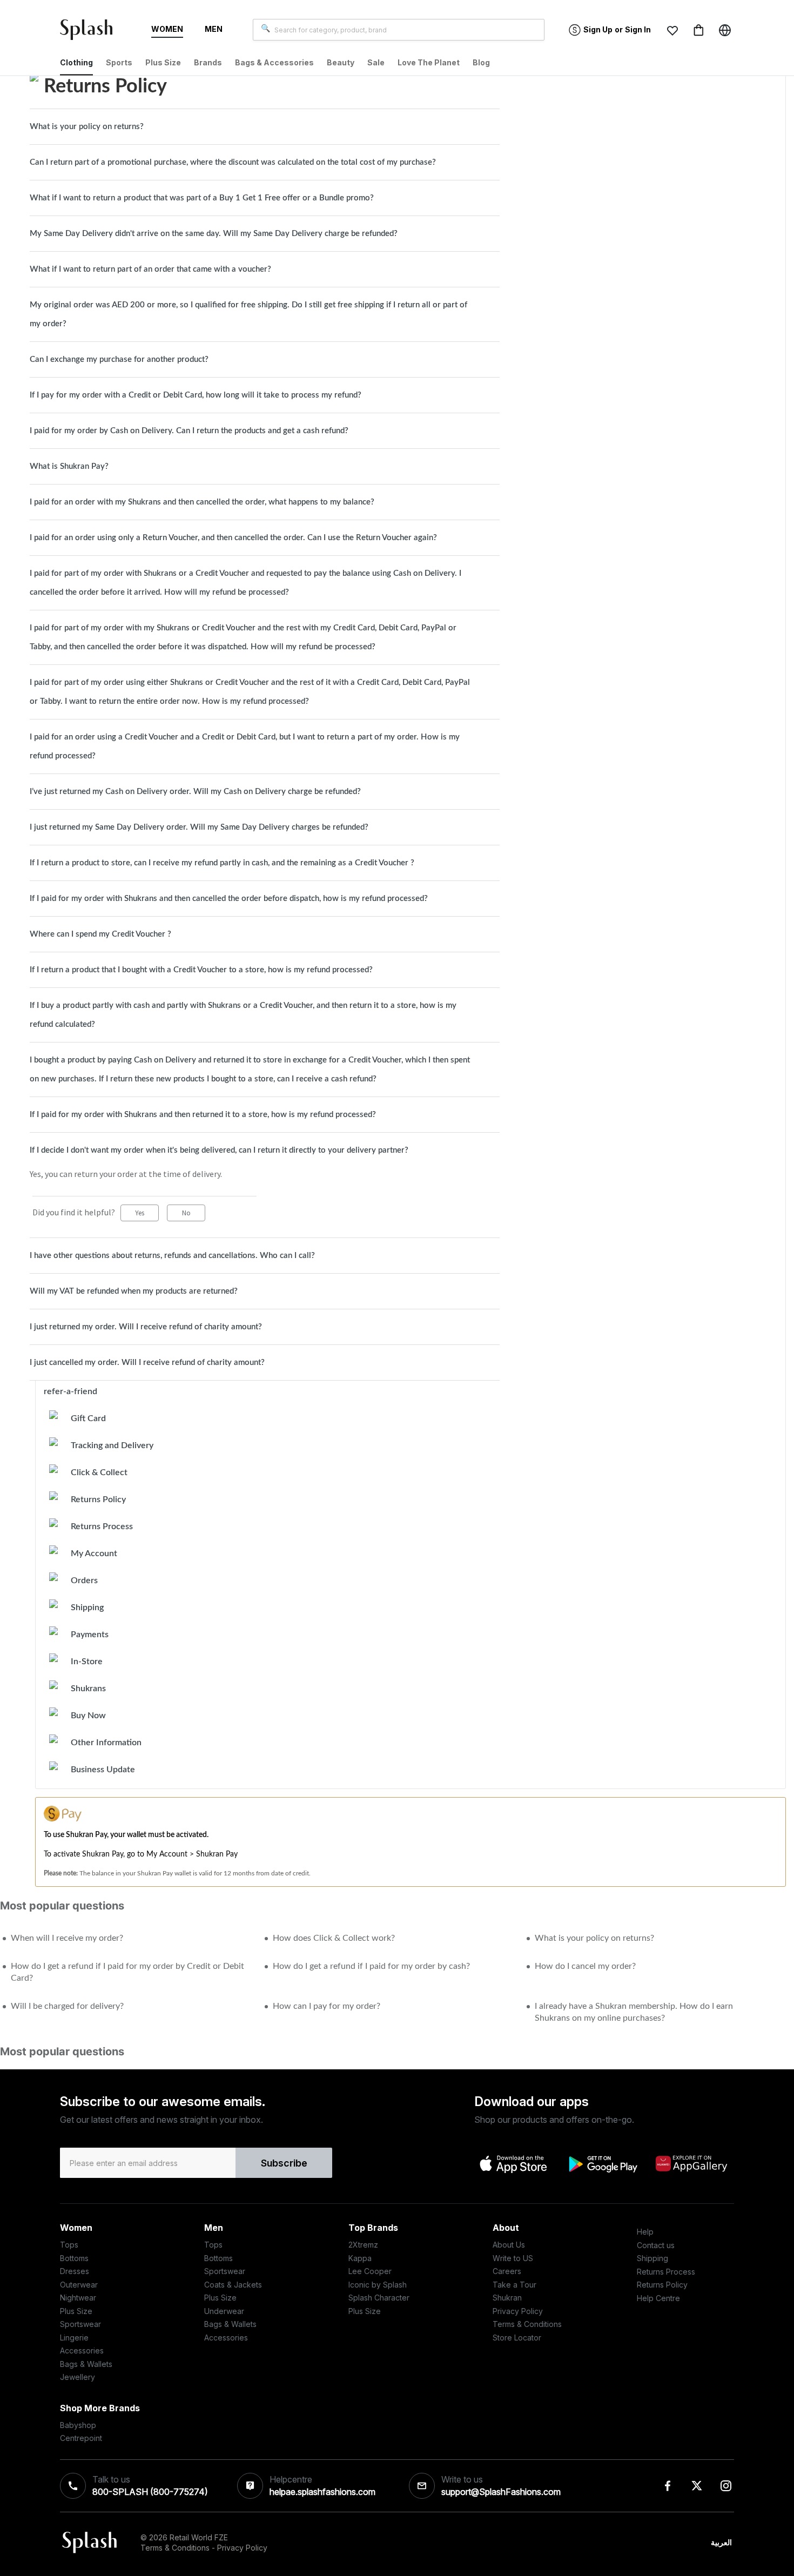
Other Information (106, 1743)
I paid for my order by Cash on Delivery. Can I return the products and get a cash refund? (189, 431)
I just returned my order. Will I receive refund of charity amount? (146, 1327)
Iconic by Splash (378, 2285)
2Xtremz (363, 2245)
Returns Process (102, 1526)
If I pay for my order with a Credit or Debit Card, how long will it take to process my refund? (196, 395)
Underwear (224, 2311)
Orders (84, 1580)
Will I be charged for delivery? (67, 2006)
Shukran (507, 2298)
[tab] (265, 127)
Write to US (513, 2258)
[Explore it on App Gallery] (691, 2163)
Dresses (75, 2271)
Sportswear (80, 2324)
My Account (94, 1553)
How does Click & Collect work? (334, 1938)
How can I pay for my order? (327, 2006)
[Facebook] (668, 2486)
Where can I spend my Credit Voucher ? (100, 934)
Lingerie (74, 2338)
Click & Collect (99, 1472)
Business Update (103, 1770)
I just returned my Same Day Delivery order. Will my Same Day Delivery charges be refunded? (199, 827)
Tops (69, 2245)
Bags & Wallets (86, 2364)
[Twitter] (697, 2486)
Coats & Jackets (233, 2285)
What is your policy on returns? (87, 127)
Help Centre (658, 2298)
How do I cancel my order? (585, 1966)
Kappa (360, 2258)
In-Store (87, 1662)
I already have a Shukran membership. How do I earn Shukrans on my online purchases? (634, 2012)
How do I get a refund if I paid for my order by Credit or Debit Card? (127, 1972)
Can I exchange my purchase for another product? (119, 359)
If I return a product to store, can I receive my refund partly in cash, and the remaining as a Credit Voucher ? (222, 863)
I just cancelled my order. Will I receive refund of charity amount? (147, 1363)
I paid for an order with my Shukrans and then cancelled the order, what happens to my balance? (202, 502)
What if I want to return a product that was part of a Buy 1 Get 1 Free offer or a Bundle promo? (202, 198)
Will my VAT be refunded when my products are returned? (134, 1291)
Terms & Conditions (527, 2324)
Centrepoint (81, 2438)
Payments (90, 1635)
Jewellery (78, 2377)
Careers (507, 2271)
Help (645, 2232)
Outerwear (79, 2285)
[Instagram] (726, 2486)
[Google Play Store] (603, 2164)
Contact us (656, 2245)
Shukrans (88, 1689)
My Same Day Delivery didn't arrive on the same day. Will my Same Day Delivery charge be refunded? (214, 234)
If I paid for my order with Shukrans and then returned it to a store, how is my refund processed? (203, 1115)
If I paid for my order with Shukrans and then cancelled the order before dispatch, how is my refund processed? (229, 899)
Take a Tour (514, 2285)
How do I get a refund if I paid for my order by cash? (371, 1966)
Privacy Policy (518, 2311)
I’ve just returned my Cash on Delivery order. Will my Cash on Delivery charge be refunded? (195, 792)
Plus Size (76, 2311)
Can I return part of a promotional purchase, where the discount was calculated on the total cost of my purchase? (233, 162)
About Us (509, 2245)
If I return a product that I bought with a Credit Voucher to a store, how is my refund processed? (201, 970)
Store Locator (517, 2338)
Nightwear (78, 2298)
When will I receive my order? (67, 1938)
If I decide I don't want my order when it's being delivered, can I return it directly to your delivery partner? (219, 1150)
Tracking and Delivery (112, 1445)
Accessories (82, 2350)
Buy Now (88, 1716)
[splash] (91, 32)
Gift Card (88, 1418)
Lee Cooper (370, 2271)
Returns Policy (98, 1499)
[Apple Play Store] (514, 2163)
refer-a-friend (70, 1391)
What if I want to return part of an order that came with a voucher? (150, 269)
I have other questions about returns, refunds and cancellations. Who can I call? (172, 1256)
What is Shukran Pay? (69, 466)
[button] (672, 30)
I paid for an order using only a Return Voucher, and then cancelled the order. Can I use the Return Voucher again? (233, 538)
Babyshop (78, 2425)
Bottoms (74, 2258)
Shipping (87, 1608)
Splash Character (379, 2298)
